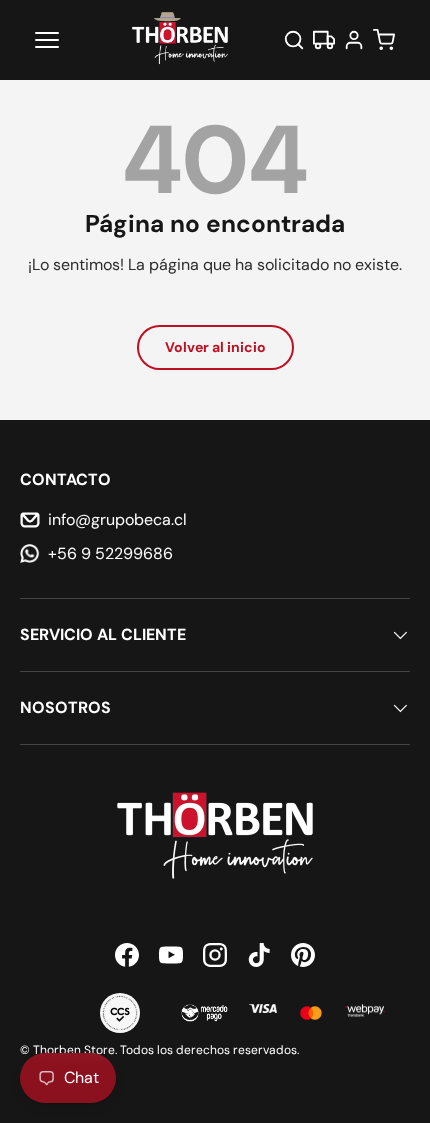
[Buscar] (294, 40)
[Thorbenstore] (180, 40)
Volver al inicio (215, 347)
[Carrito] (384, 40)
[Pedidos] (324, 40)
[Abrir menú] (47, 40)
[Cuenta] (354, 40)
